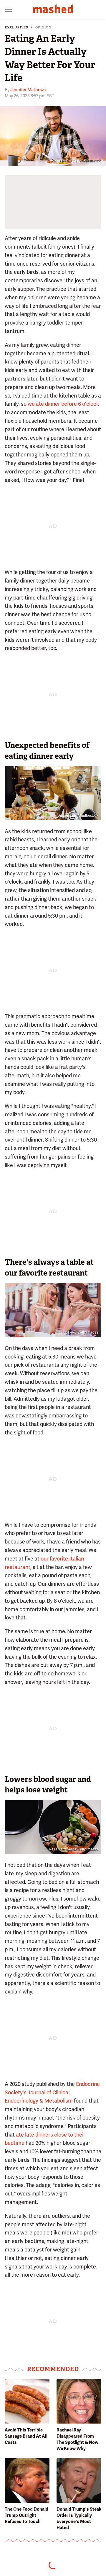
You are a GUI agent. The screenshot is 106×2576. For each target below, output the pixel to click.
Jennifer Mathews (28, 90)
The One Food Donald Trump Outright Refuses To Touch (26, 2515)
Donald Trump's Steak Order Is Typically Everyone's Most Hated (79, 2518)
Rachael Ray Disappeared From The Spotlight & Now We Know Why (77, 2439)
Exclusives (16, 27)
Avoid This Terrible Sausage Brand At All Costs (26, 2436)
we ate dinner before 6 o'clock (63, 404)
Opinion (43, 27)
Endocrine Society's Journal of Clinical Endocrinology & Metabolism (52, 2092)
